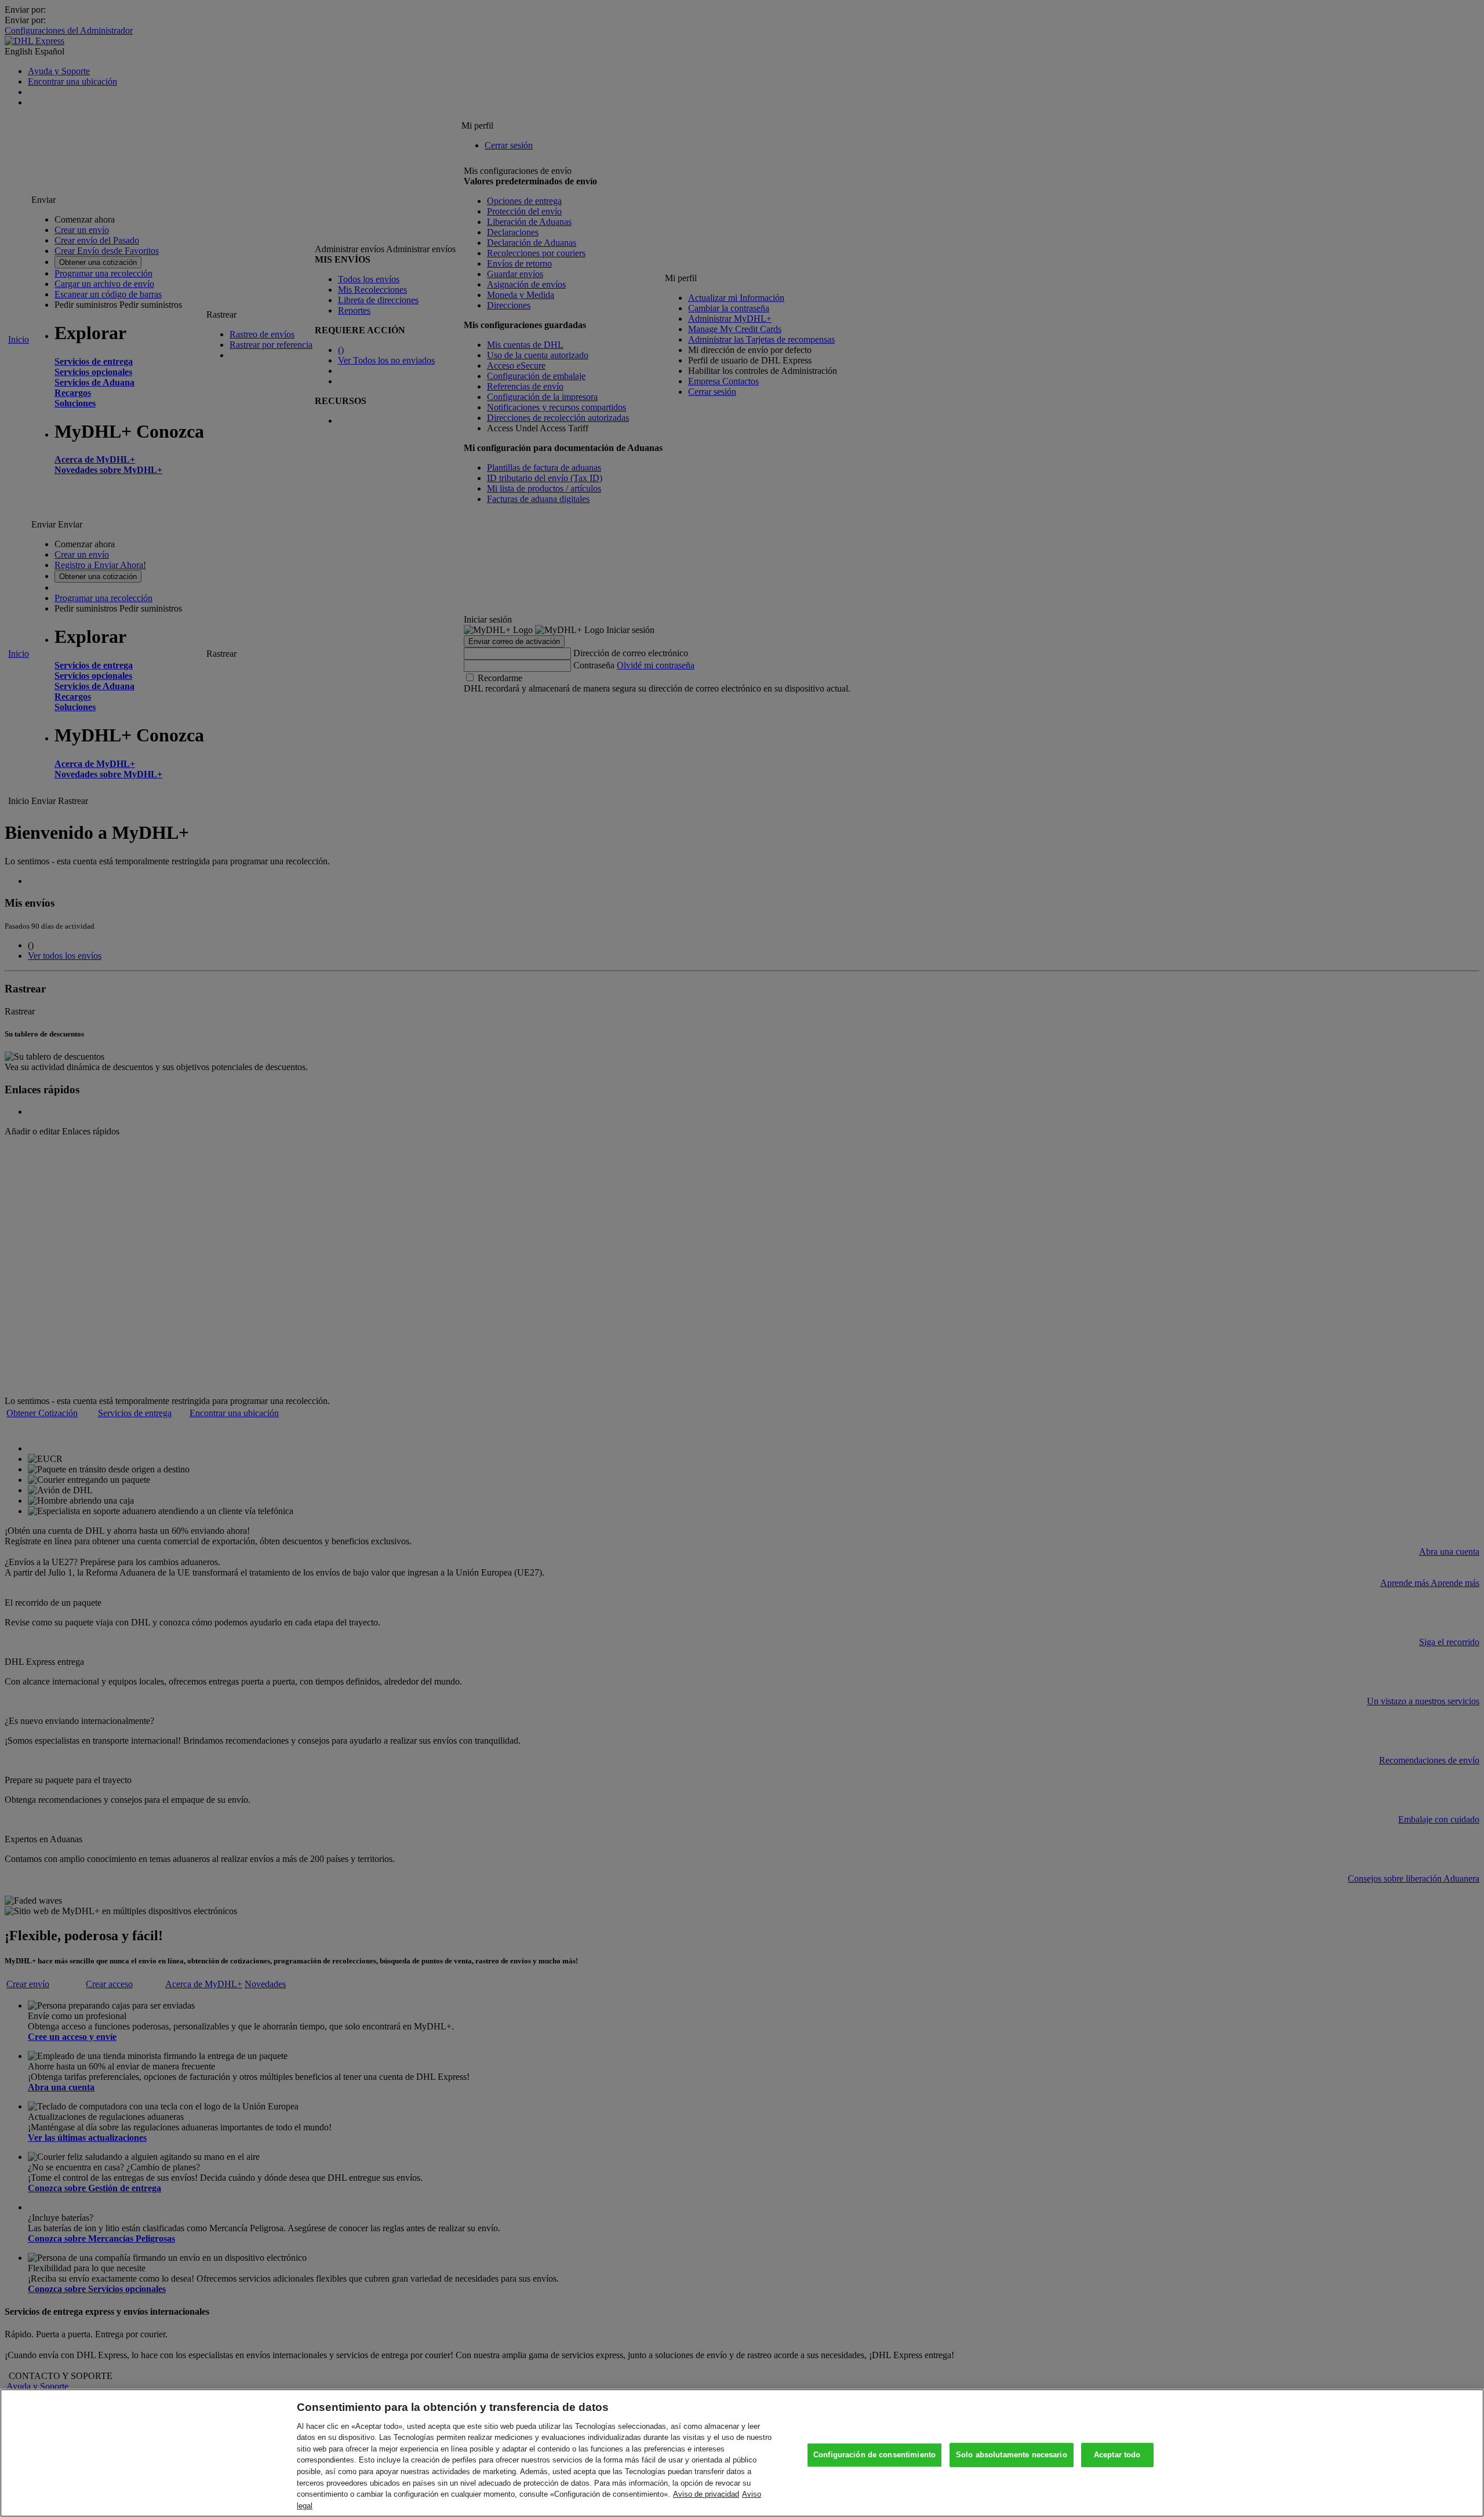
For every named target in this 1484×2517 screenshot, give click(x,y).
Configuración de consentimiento (874, 2455)
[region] (742, 2453)
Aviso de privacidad (706, 2494)
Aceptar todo (1117, 2455)
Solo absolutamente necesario (1012, 2455)
